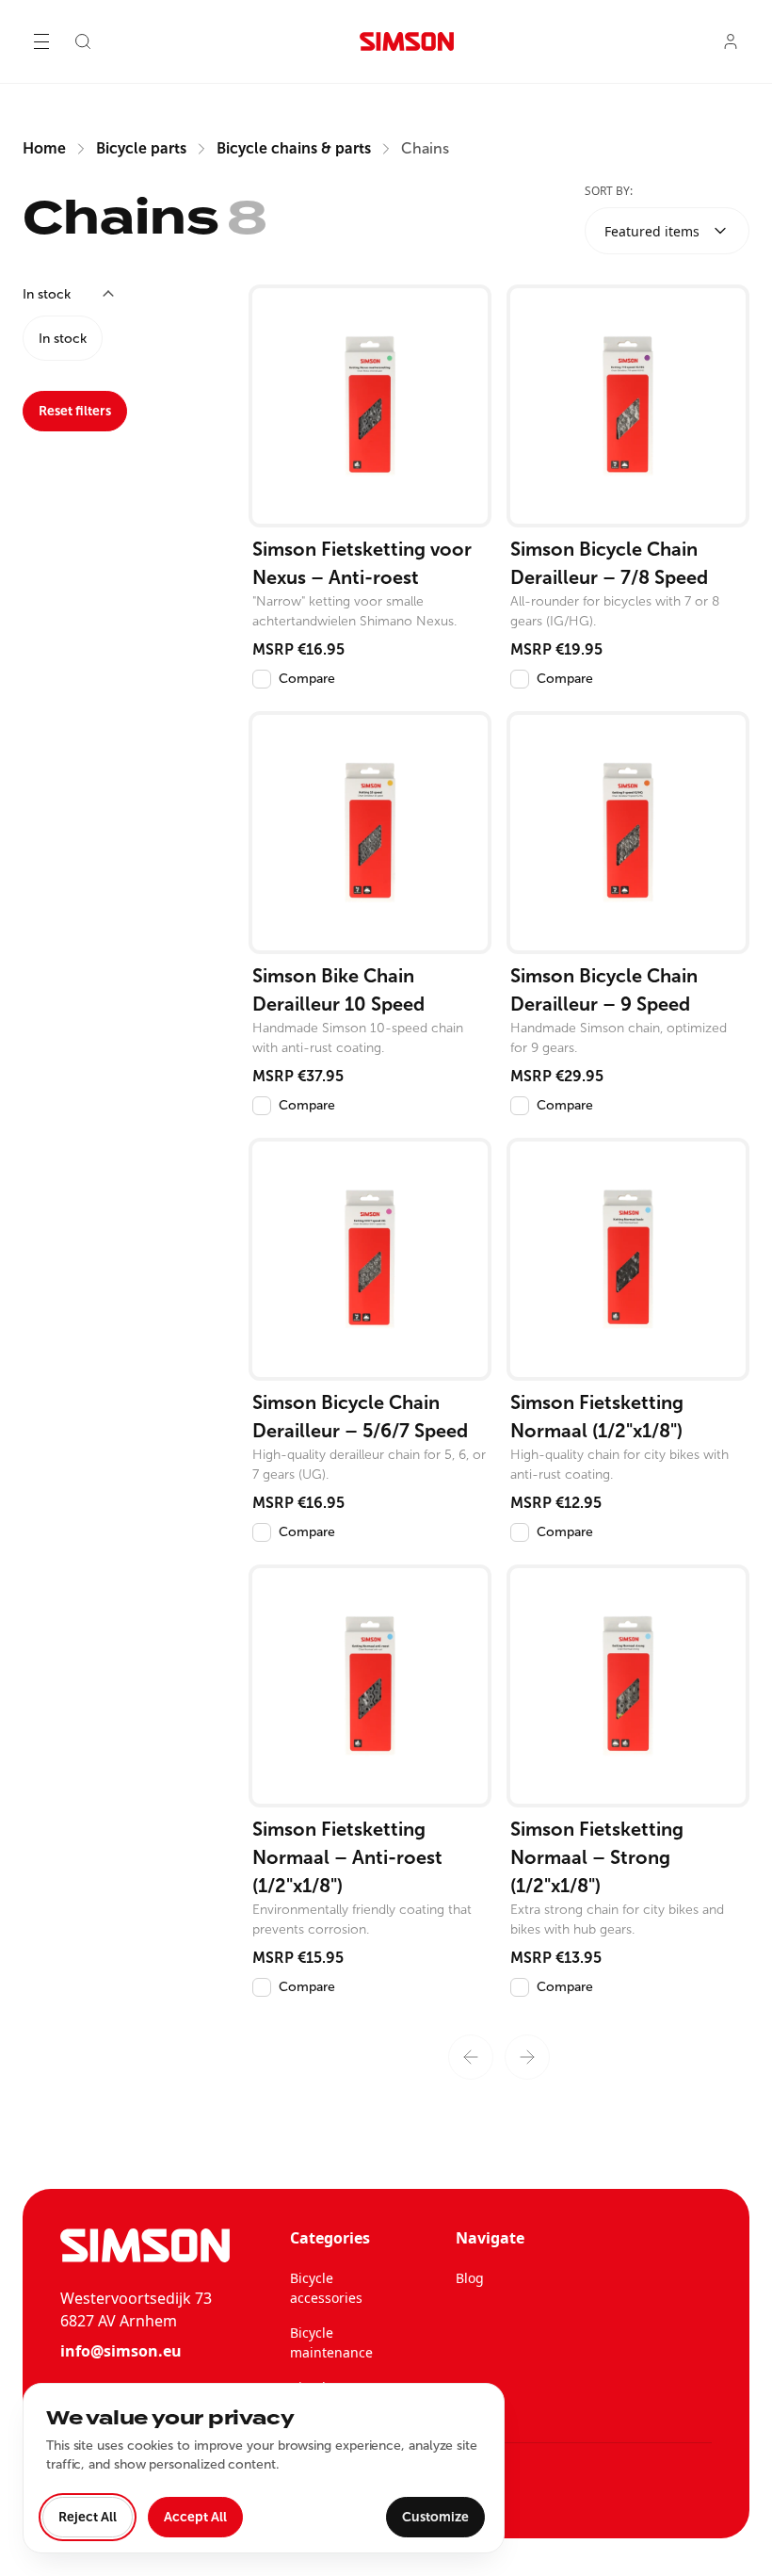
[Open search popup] (83, 41)
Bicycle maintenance (331, 2342)
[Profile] (731, 41)
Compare (307, 679)
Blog (470, 2278)
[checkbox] (262, 679)
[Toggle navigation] (41, 41)
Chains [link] (425, 148)
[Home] (407, 41)
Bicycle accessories (326, 2288)
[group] (121, 338)
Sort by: (609, 191)
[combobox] (667, 231)
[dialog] (264, 2468)
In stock (63, 339)
